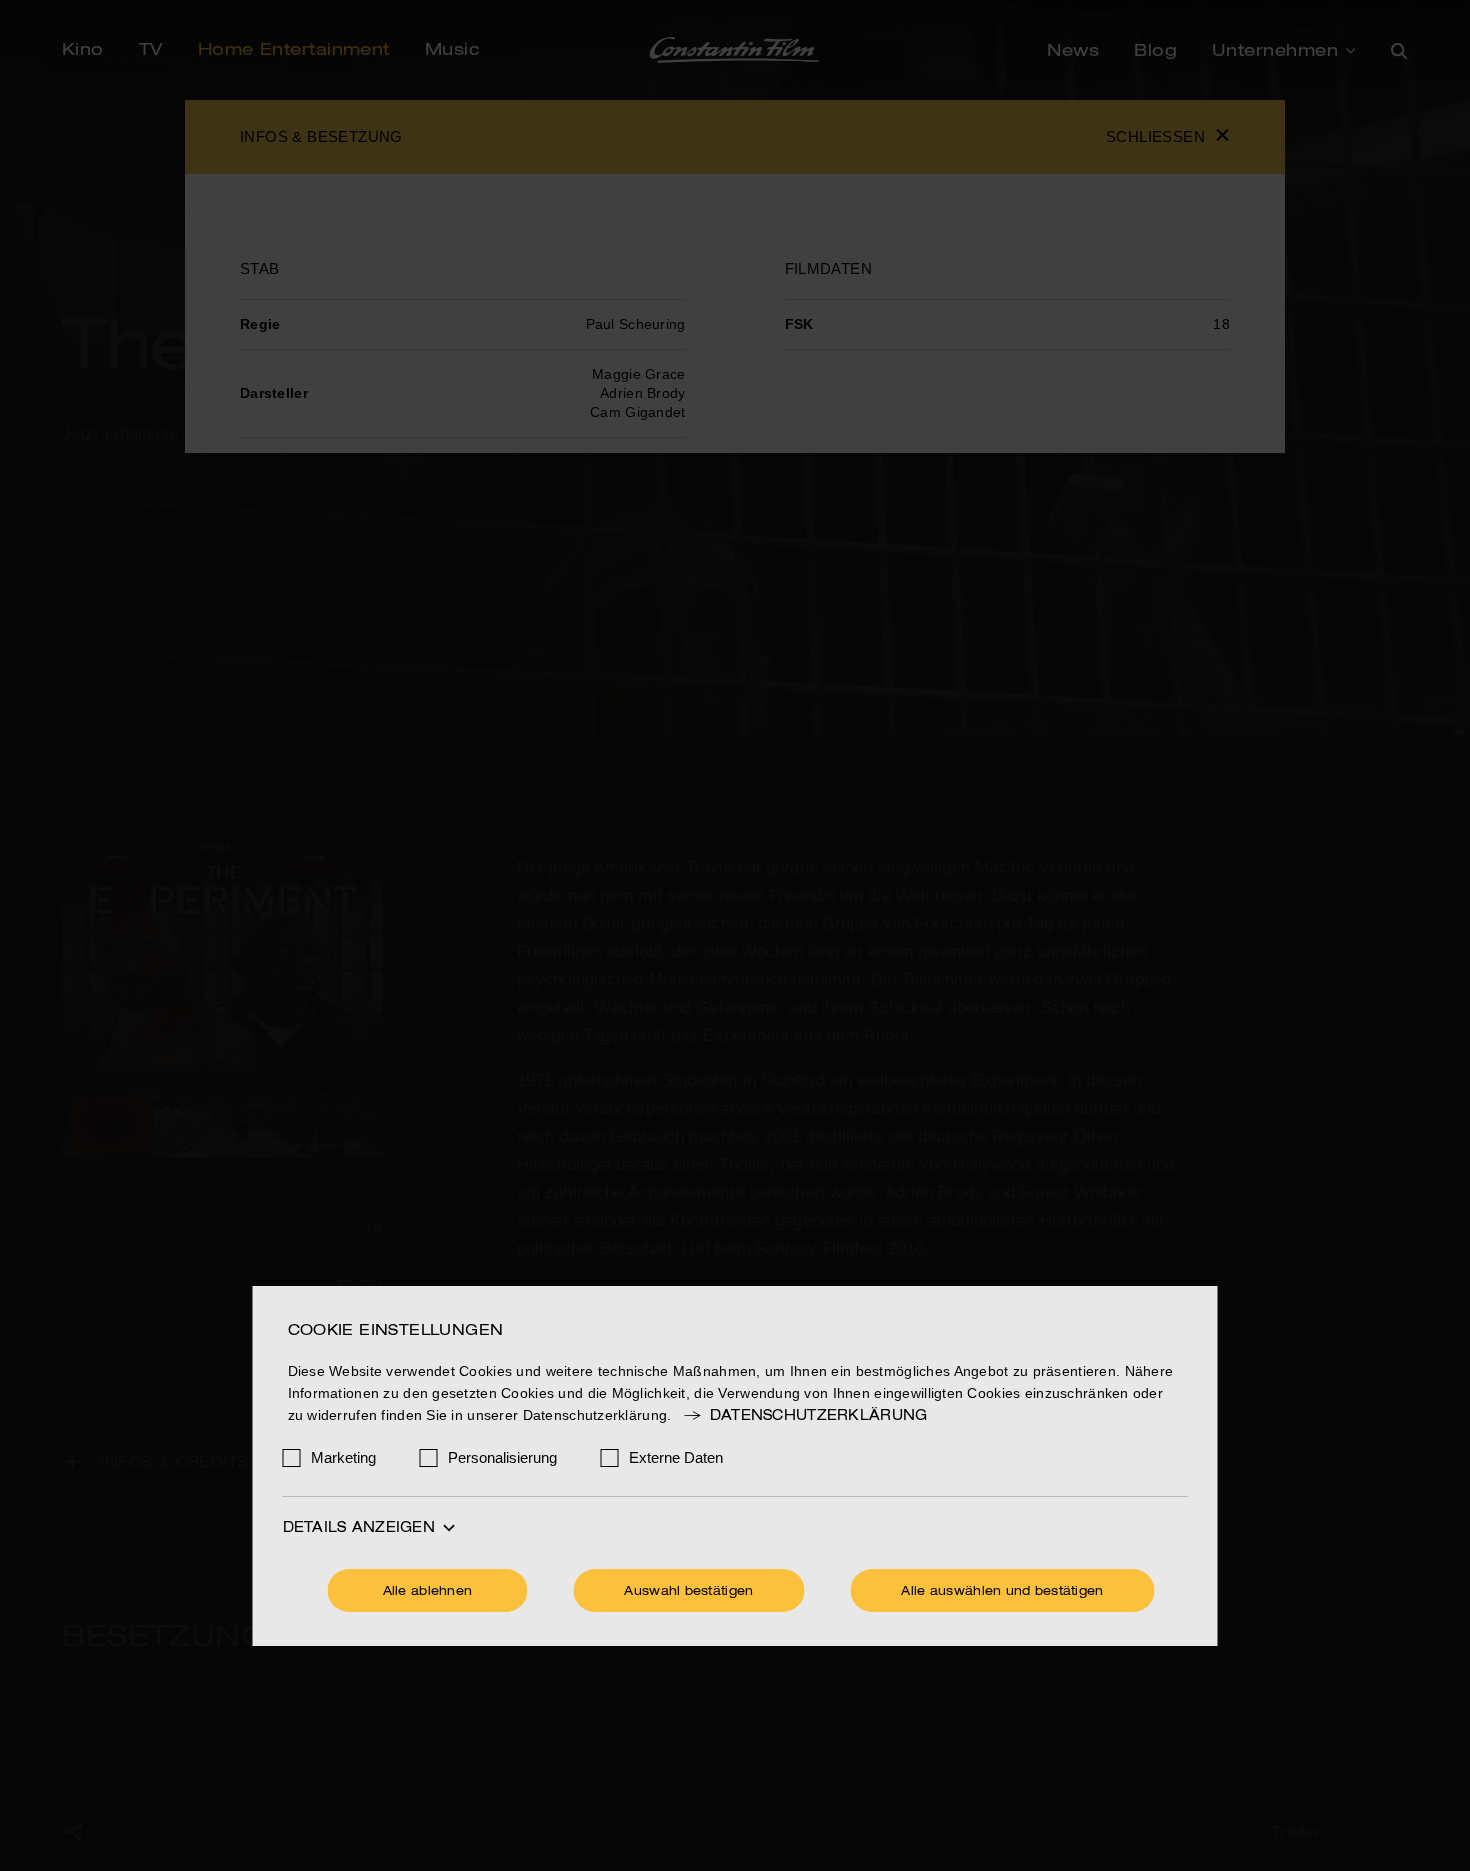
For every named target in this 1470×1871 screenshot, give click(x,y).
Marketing (343, 1457)
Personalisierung (502, 1457)
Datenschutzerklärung (818, 1416)
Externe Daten (676, 1457)
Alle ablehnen (428, 1592)
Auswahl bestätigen (688, 1592)
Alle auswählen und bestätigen (1002, 1592)
